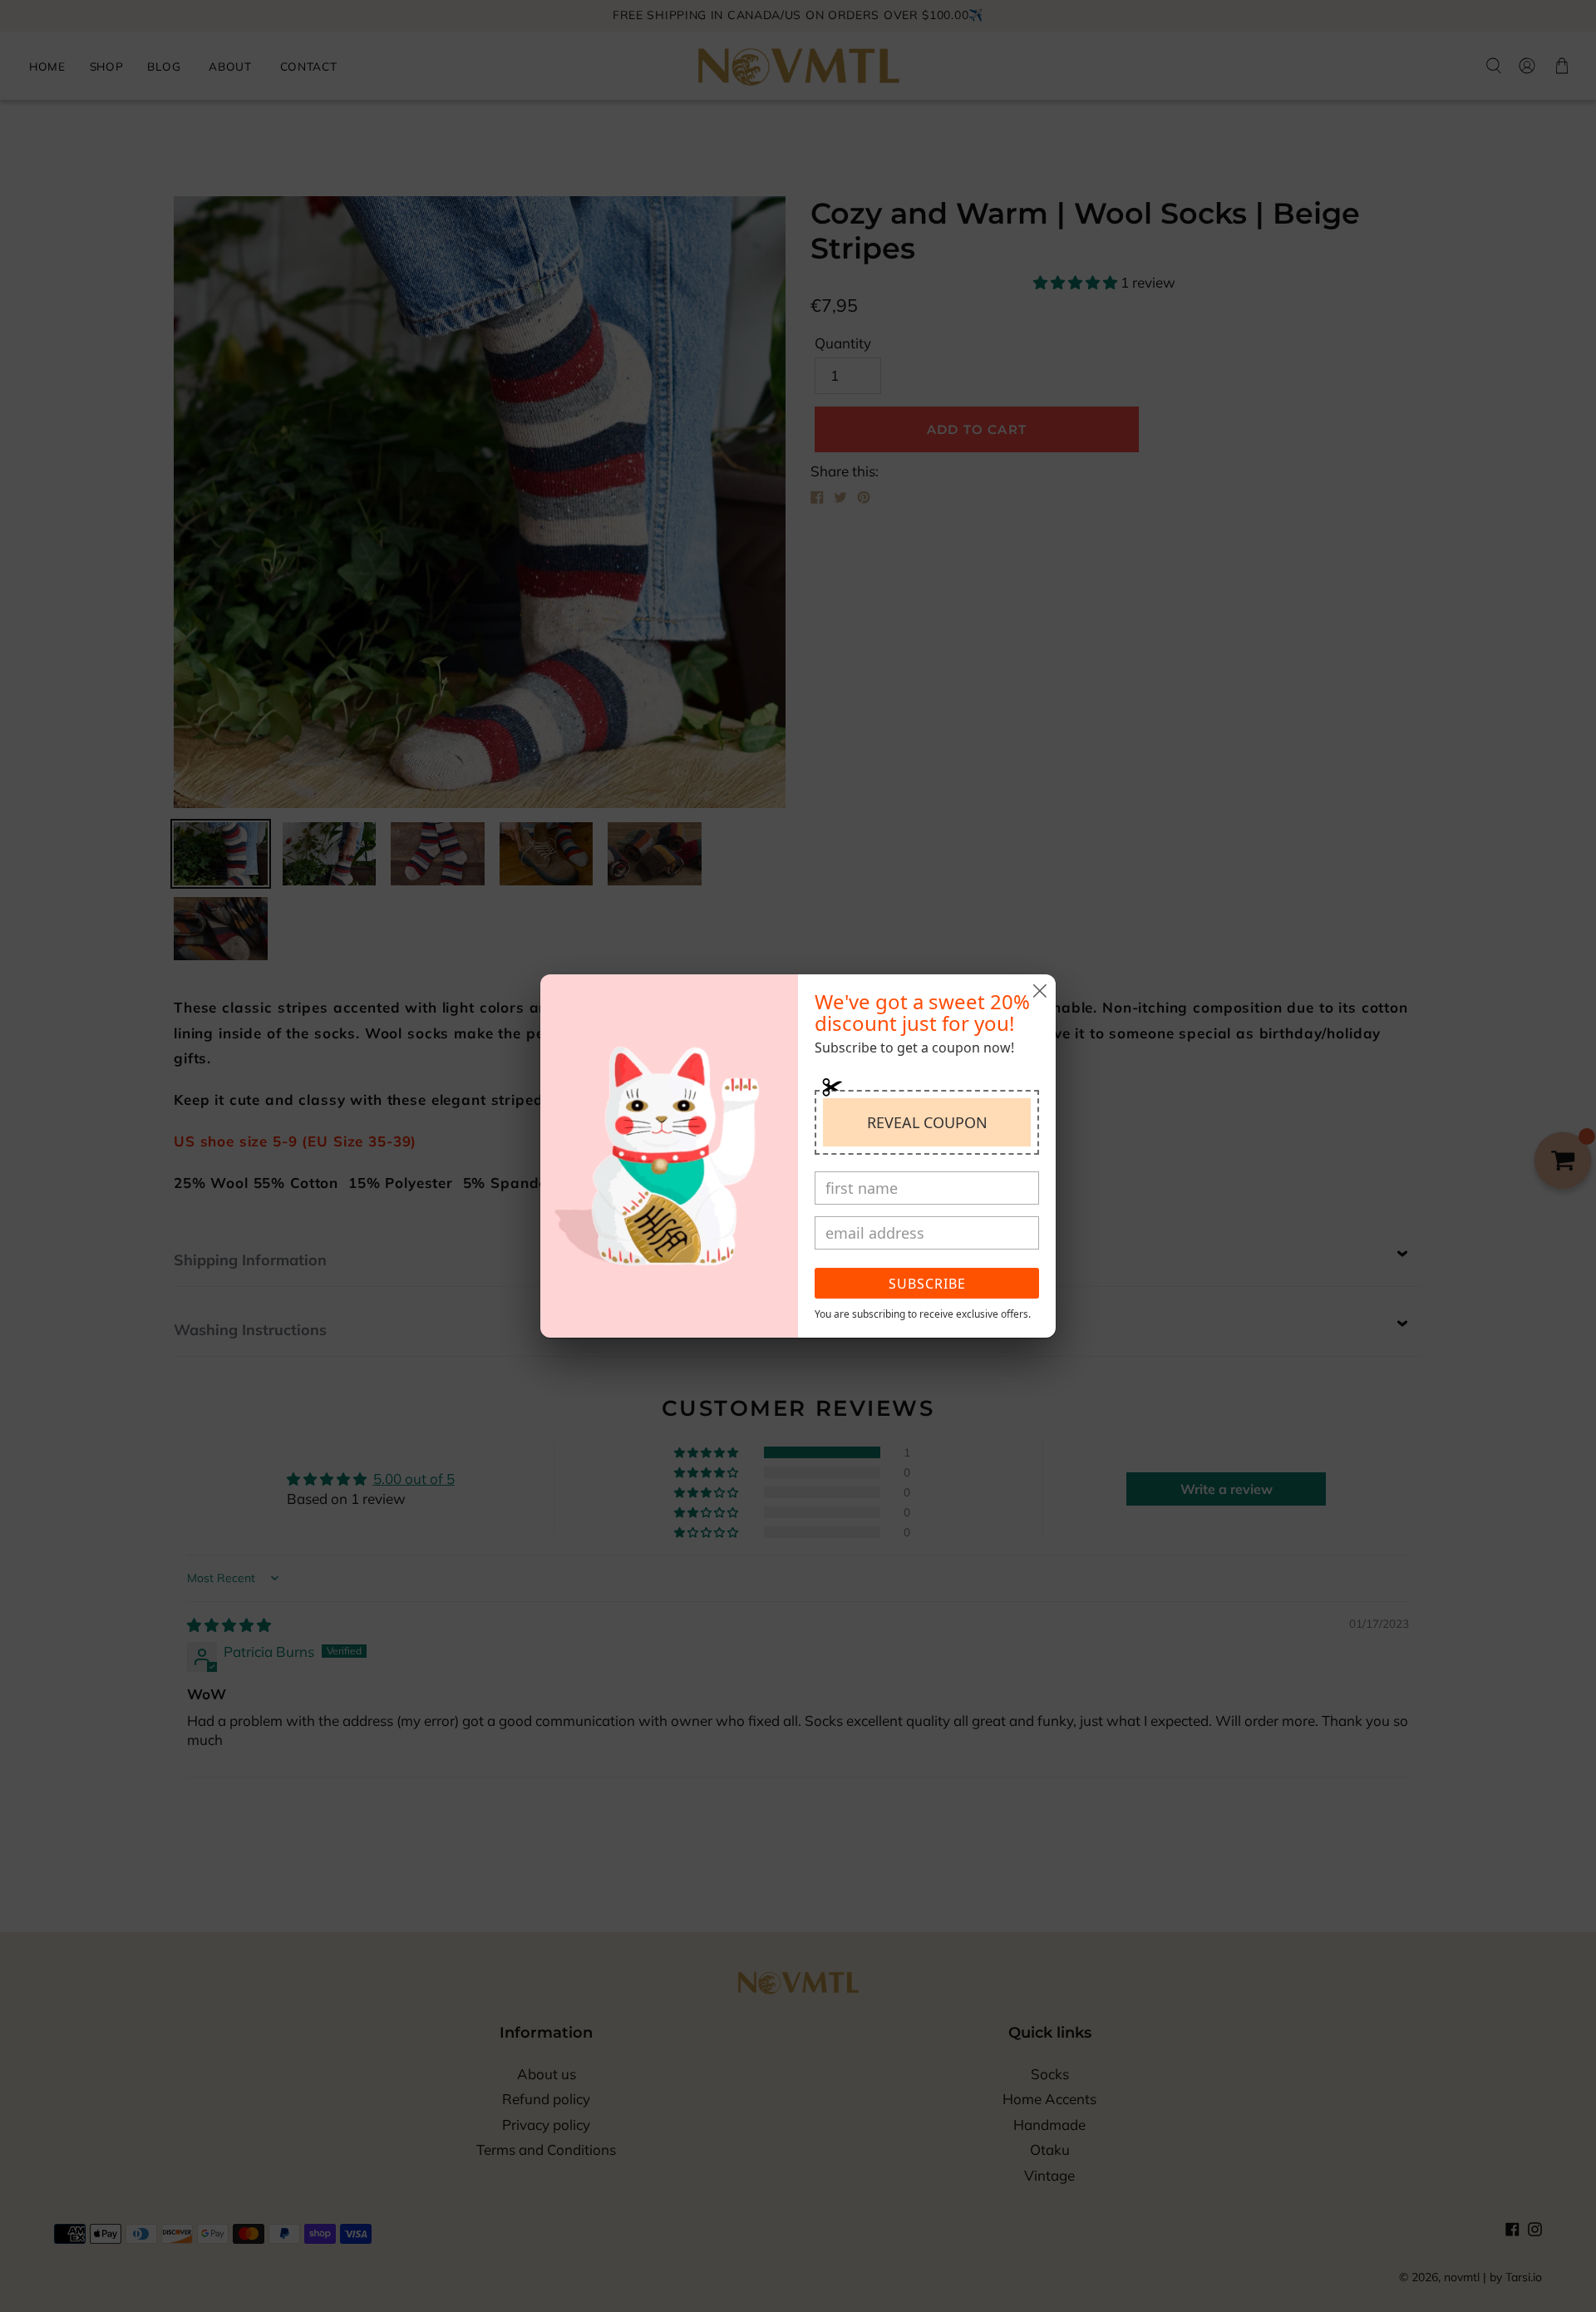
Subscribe (927, 1284)
